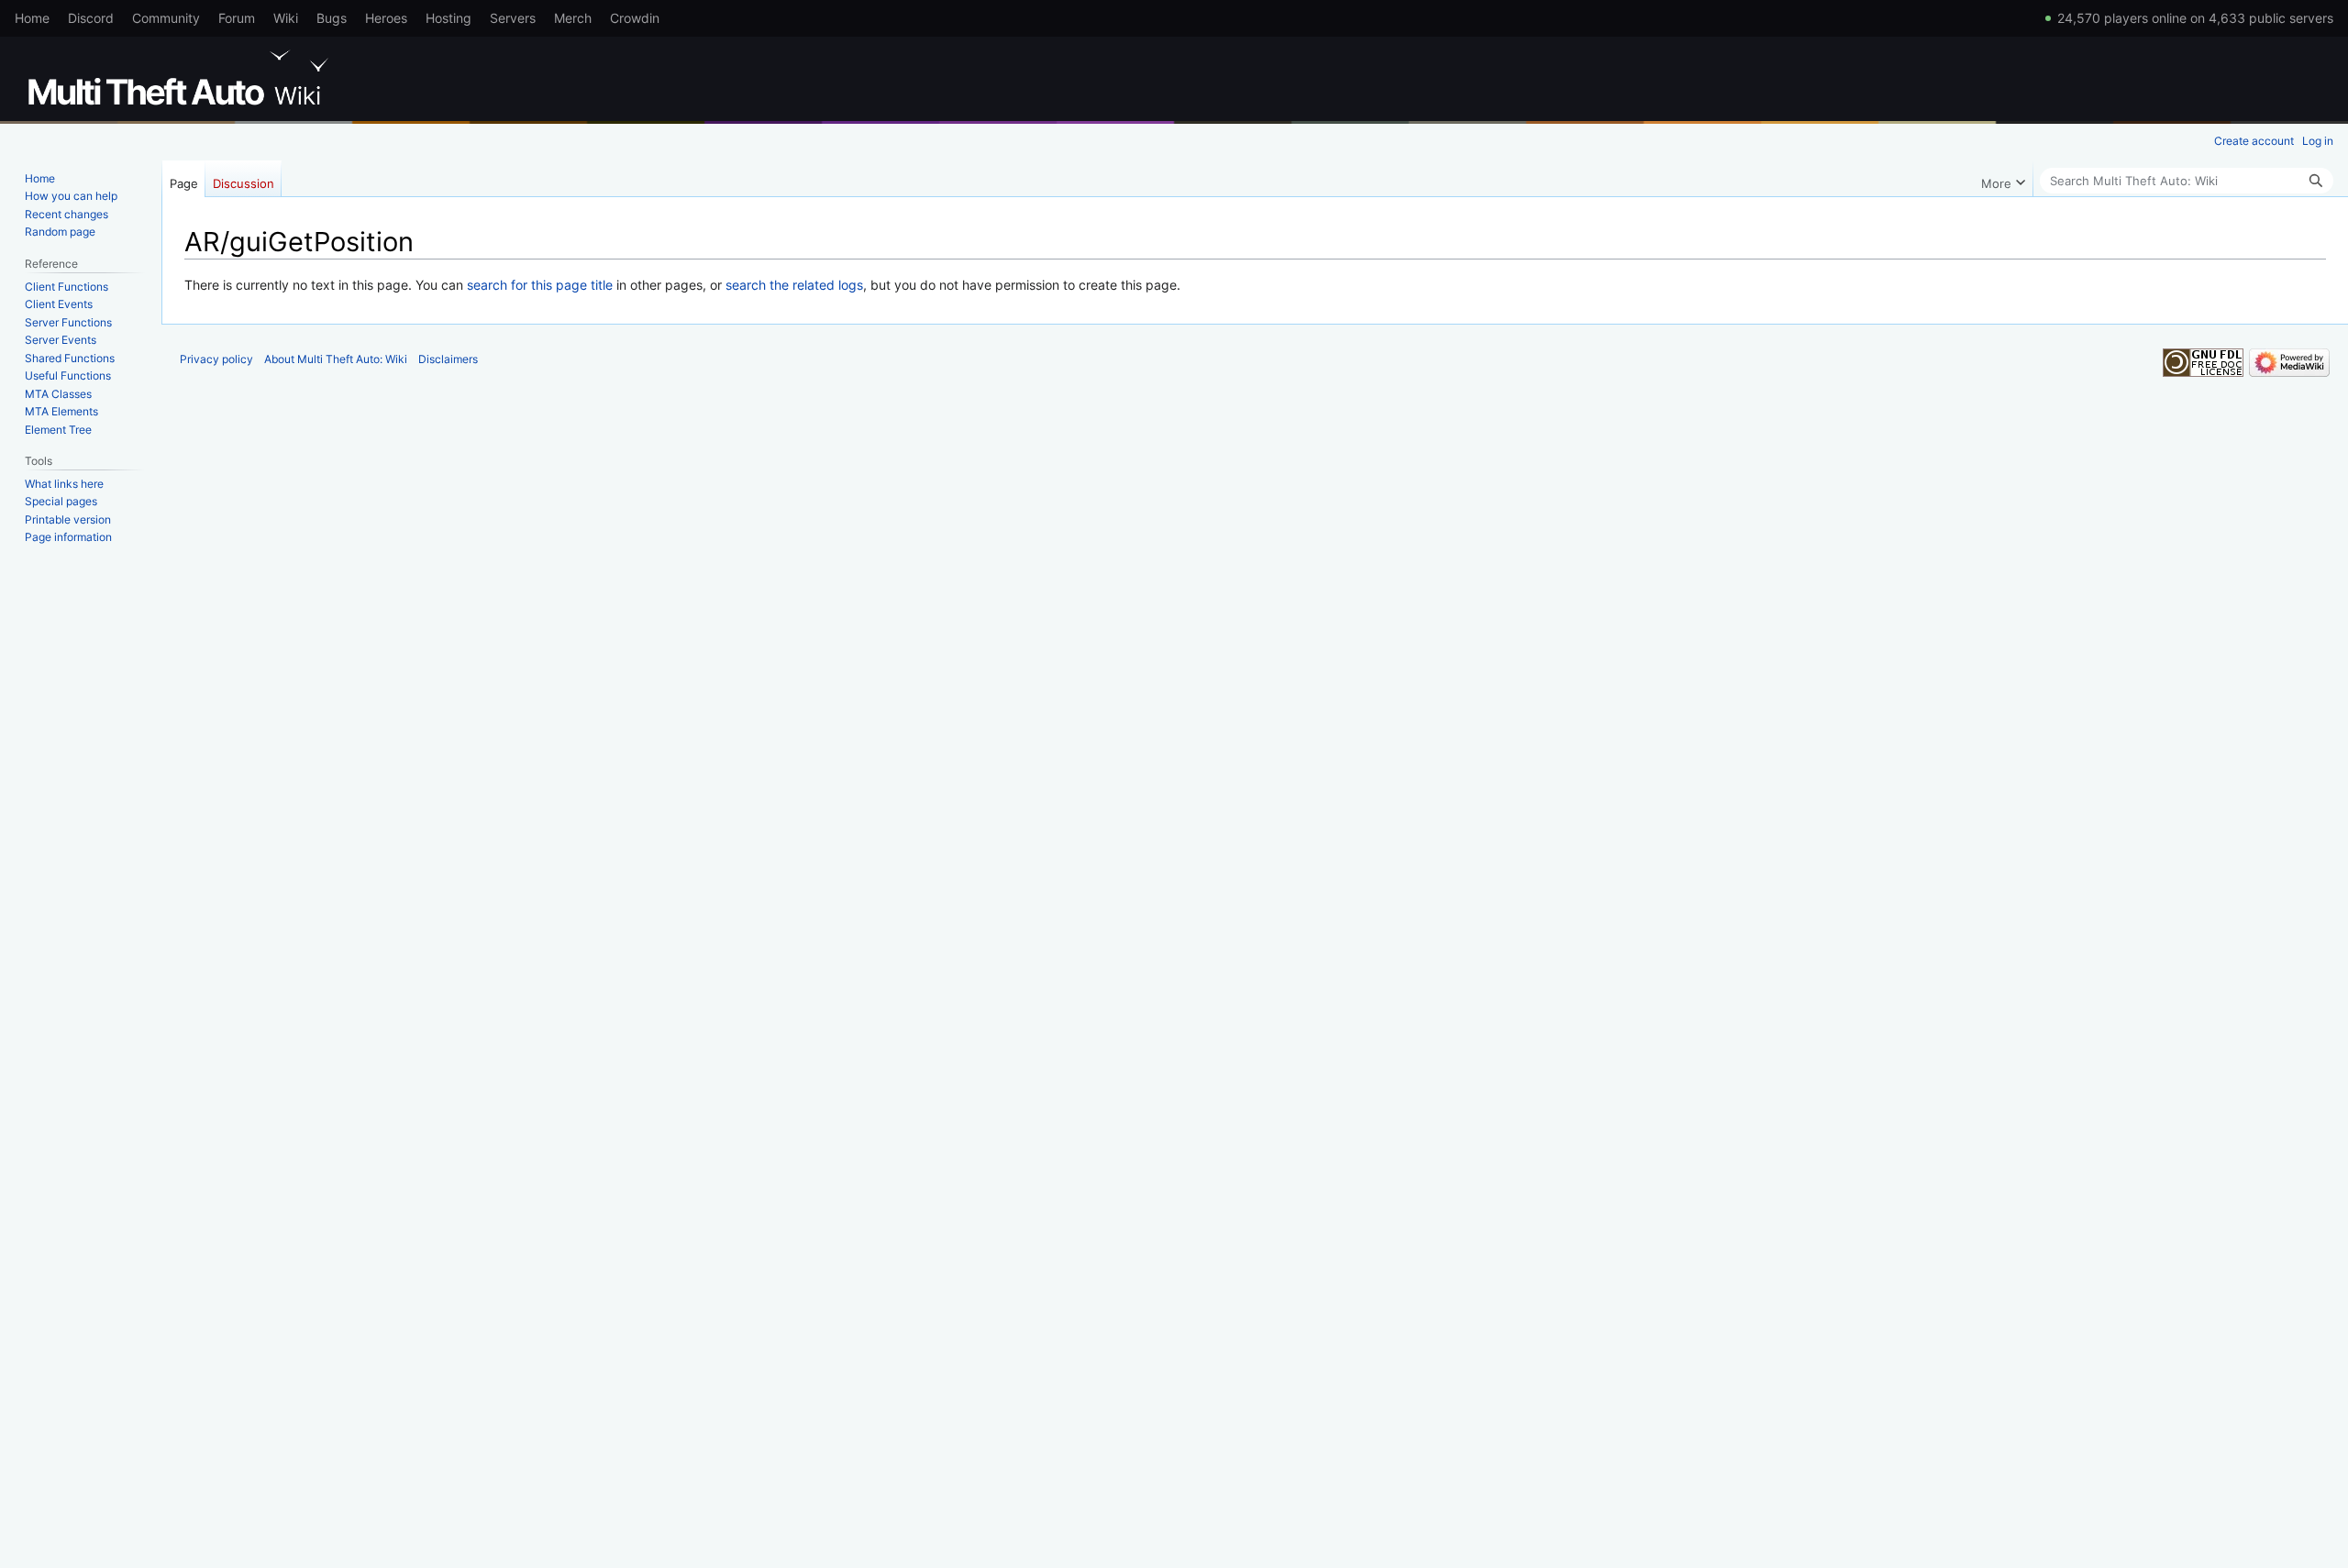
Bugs (332, 18)
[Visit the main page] (182, 78)
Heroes (386, 18)
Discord (91, 18)
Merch (573, 18)
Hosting (449, 18)
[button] (2003, 179)
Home (32, 18)
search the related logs (794, 285)
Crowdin (635, 18)
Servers (513, 18)
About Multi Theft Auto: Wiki (336, 359)
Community (166, 18)
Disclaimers (448, 359)
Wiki (286, 18)
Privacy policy (216, 359)
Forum (237, 18)
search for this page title (540, 285)
